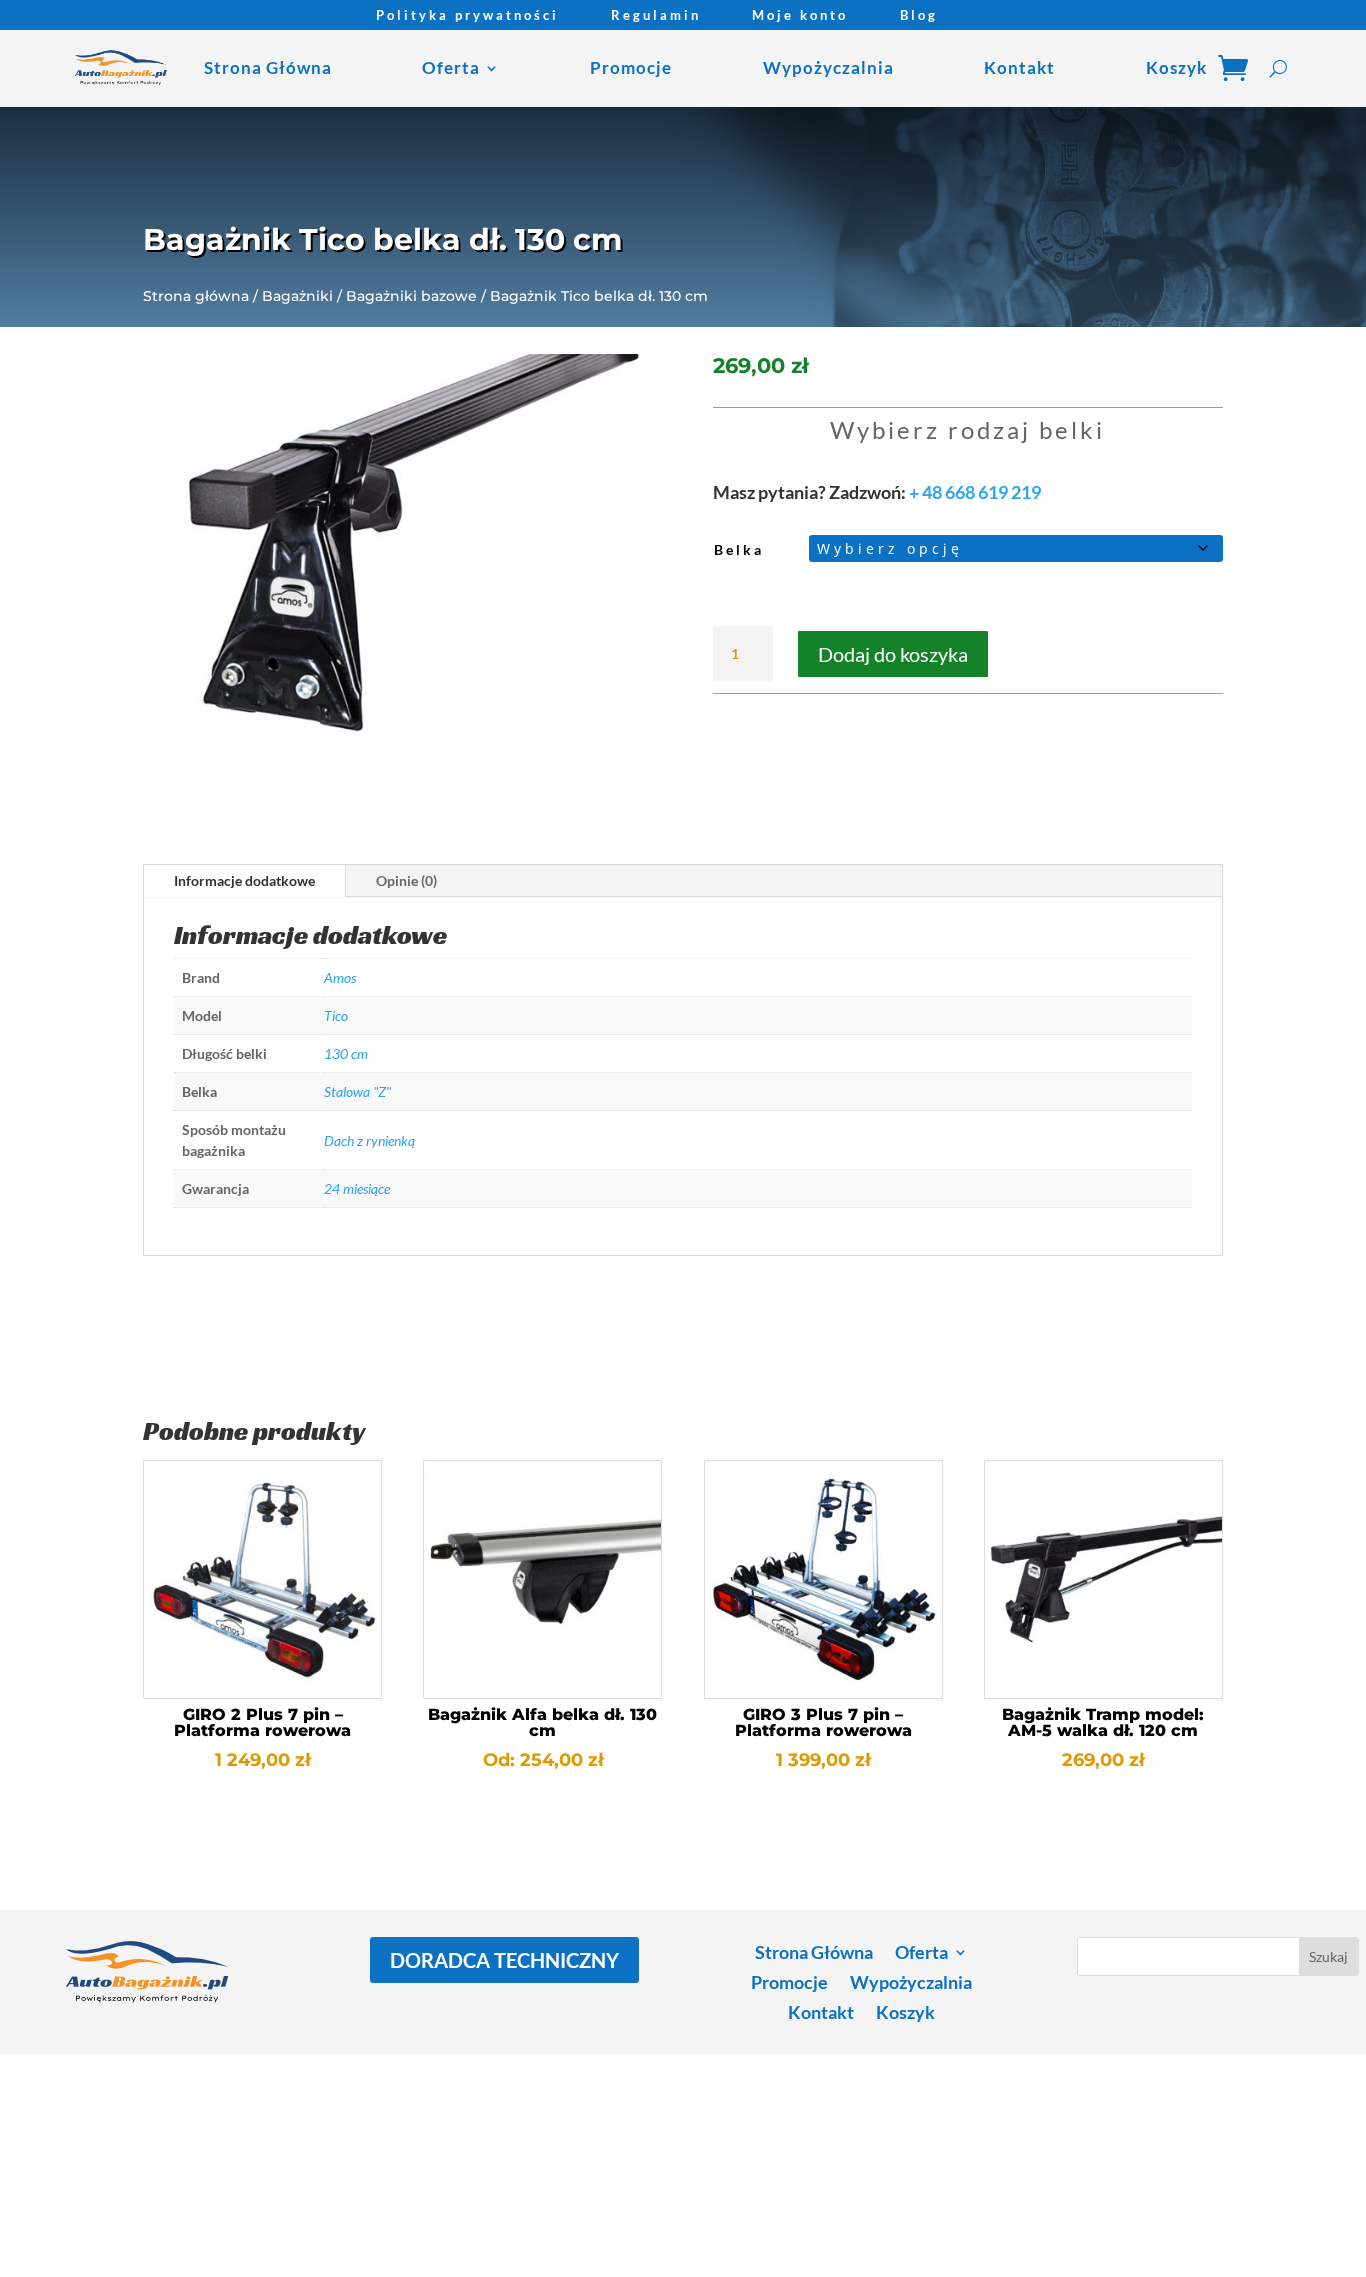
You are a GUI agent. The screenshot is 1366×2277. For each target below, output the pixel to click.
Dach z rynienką (369, 1140)
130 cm (346, 1053)
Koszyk (1176, 67)
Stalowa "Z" (357, 1091)
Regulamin (656, 15)
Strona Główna (268, 67)
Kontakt (1019, 67)
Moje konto (800, 15)
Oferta (451, 67)
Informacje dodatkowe (244, 880)
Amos (340, 977)
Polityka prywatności (467, 15)
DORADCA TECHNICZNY (504, 1960)
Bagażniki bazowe (411, 296)
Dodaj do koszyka (893, 654)
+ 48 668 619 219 (975, 492)
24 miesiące (357, 1188)
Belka (739, 549)
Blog (919, 15)
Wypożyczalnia (828, 67)
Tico (336, 1015)
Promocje (631, 67)
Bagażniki (297, 296)
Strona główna (196, 296)
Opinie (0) (406, 880)
